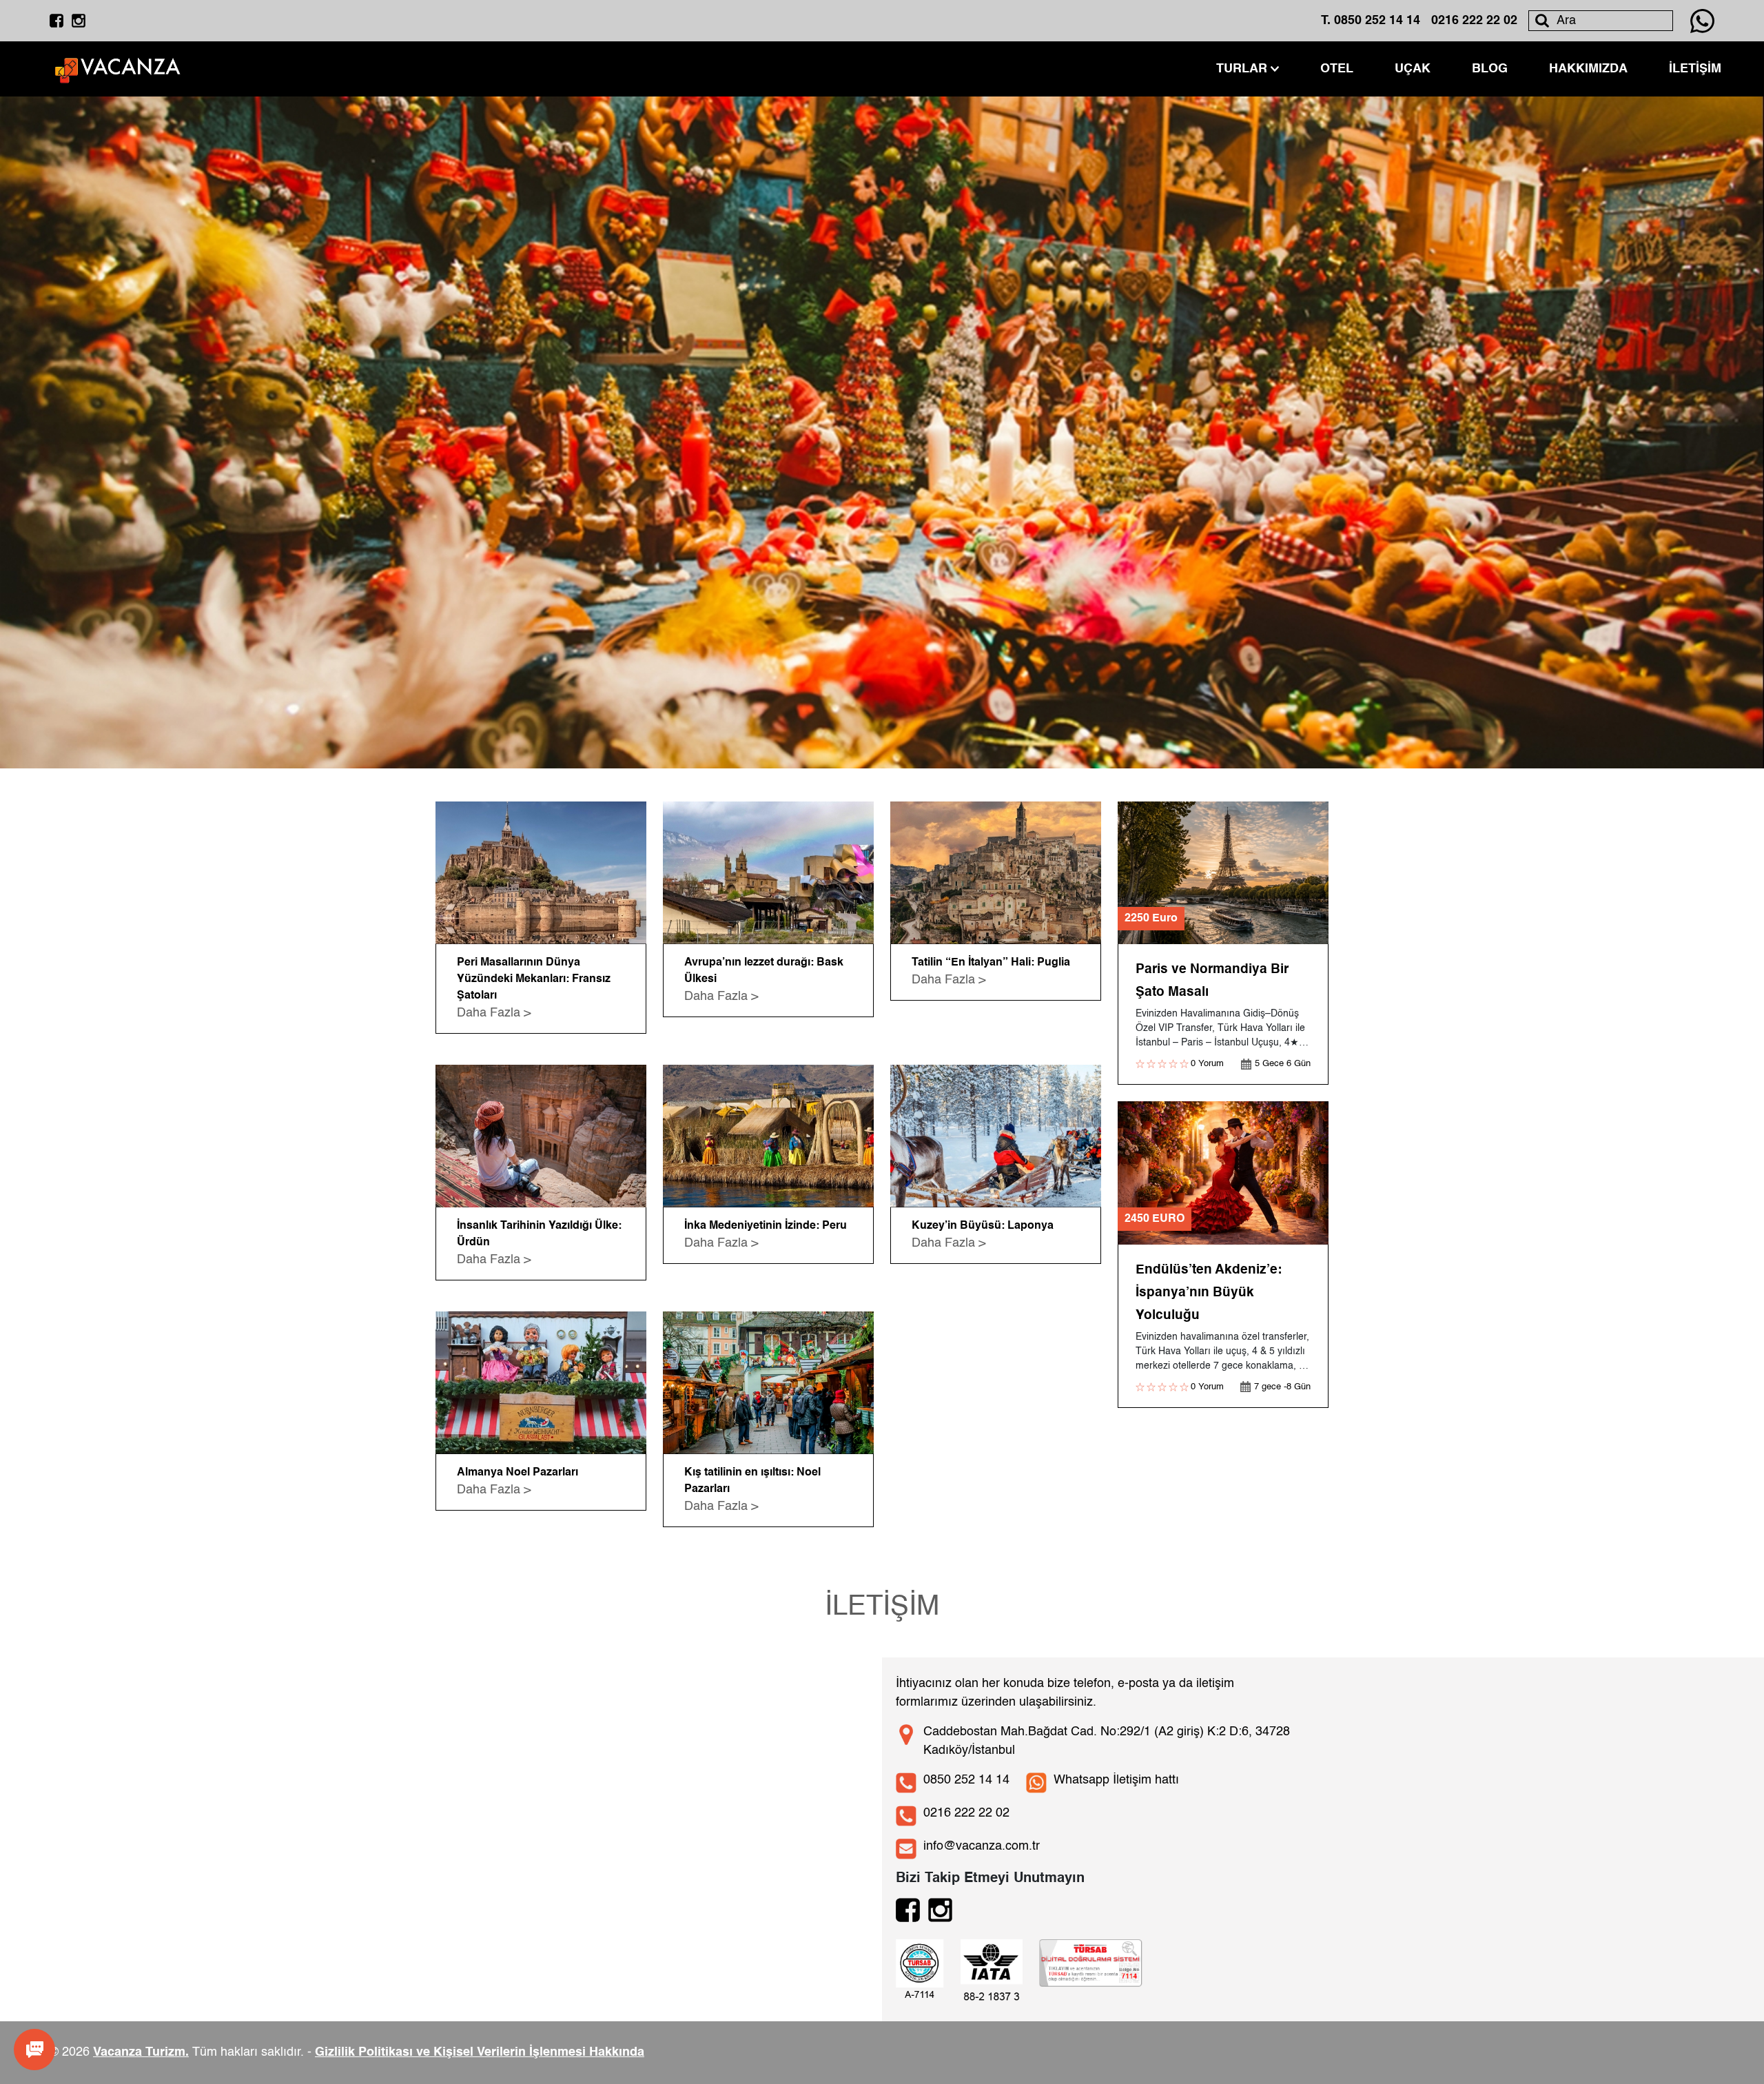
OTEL (1337, 69)
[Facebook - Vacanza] (57, 21)
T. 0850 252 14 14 (1371, 21)
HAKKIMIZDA (1588, 69)
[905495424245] (1702, 21)
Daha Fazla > (494, 1013)
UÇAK (1413, 69)
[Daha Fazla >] (541, 873)
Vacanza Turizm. (141, 2052)
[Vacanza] (119, 69)
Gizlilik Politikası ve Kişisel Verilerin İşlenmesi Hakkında (480, 2052)
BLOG (1490, 69)
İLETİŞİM (1695, 69)
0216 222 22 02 (1474, 21)
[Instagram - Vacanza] (79, 21)
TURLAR (1242, 69)
